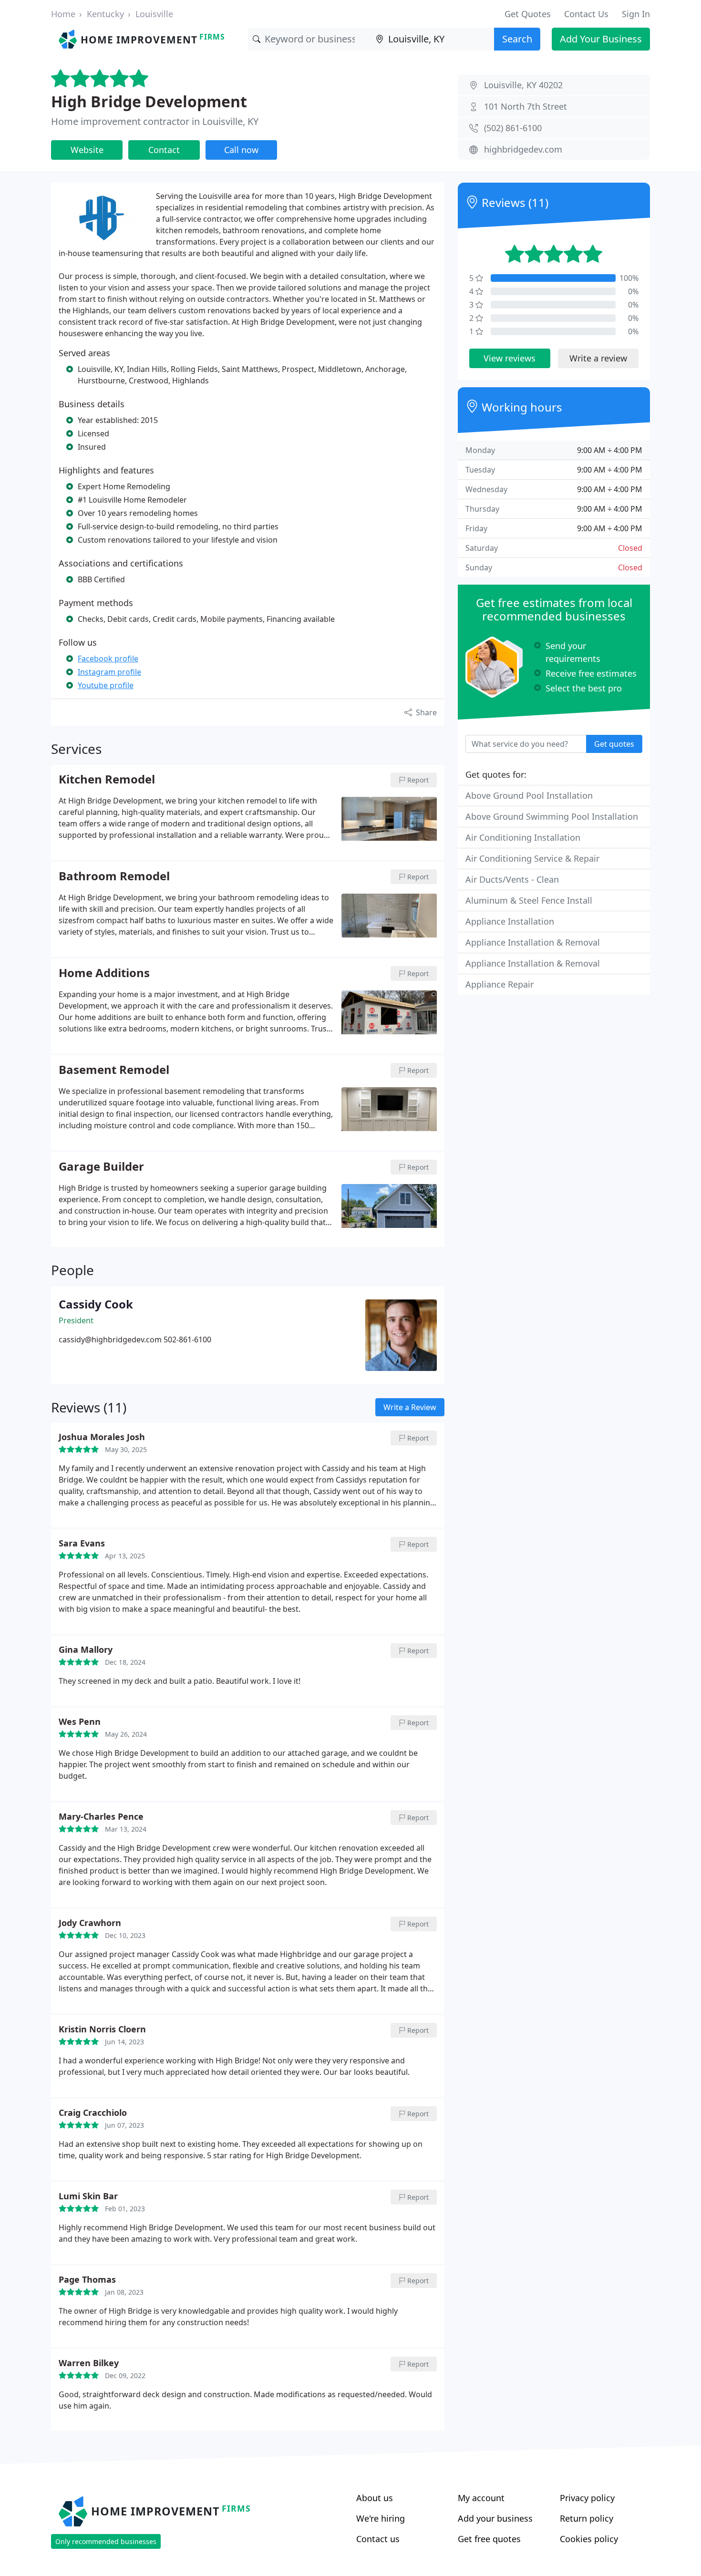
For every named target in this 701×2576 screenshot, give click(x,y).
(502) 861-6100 (513, 128)
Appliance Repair (500, 984)
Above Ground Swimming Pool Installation (552, 816)
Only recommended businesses (106, 2541)
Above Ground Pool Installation (529, 795)
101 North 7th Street (526, 106)
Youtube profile (106, 685)
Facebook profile (108, 659)
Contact (164, 150)
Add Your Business (601, 39)
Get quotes (614, 744)
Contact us (378, 2539)
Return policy (587, 2518)
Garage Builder (101, 1167)
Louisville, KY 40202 (523, 85)
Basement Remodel (114, 1070)
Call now (241, 150)
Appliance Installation (510, 921)
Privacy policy (587, 2498)
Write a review (598, 358)
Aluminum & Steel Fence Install (529, 900)
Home (63, 14)
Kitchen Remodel (107, 780)
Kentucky (105, 14)
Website (87, 150)
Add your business (495, 2518)
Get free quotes (489, 2539)
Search (517, 39)
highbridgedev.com (523, 149)
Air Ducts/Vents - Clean (512, 879)
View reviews (510, 358)
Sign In (636, 14)
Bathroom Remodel (114, 876)
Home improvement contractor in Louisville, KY (155, 121)
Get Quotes (528, 14)
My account (481, 2498)
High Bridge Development (149, 101)
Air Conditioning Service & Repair (532, 858)
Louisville (154, 14)
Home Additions (104, 973)
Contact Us (586, 14)
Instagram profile (109, 672)
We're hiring (381, 2518)
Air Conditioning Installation (523, 837)
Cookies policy (589, 2539)
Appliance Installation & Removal (533, 942)
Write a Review (410, 1407)
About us (375, 2498)
